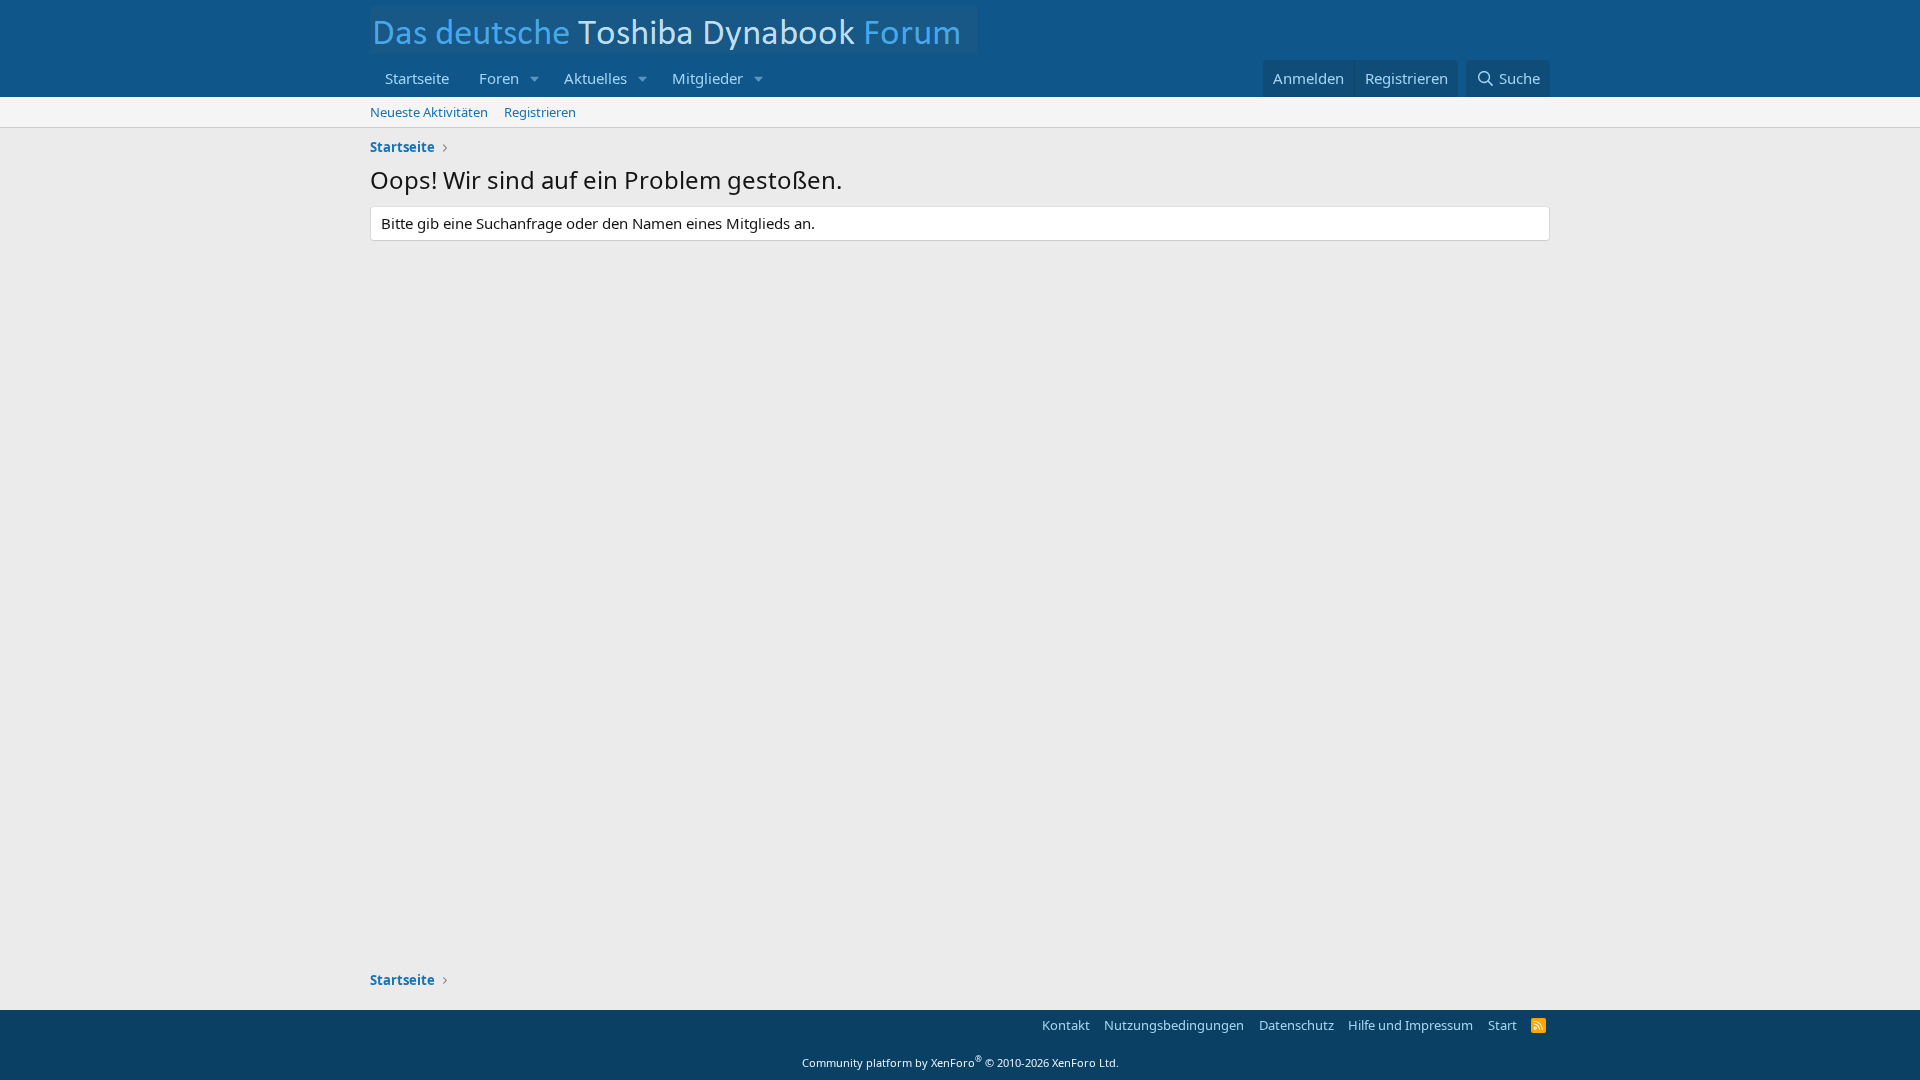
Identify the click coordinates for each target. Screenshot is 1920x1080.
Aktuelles (595, 78)
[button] (535, 78)
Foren (499, 78)
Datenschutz (1296, 1025)
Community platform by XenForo (960, 1062)
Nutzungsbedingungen (1174, 1025)
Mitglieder (707, 78)
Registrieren (540, 112)
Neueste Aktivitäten (429, 112)
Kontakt (1066, 1025)
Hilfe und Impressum (1410, 1025)
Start (1502, 1025)
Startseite (417, 78)
